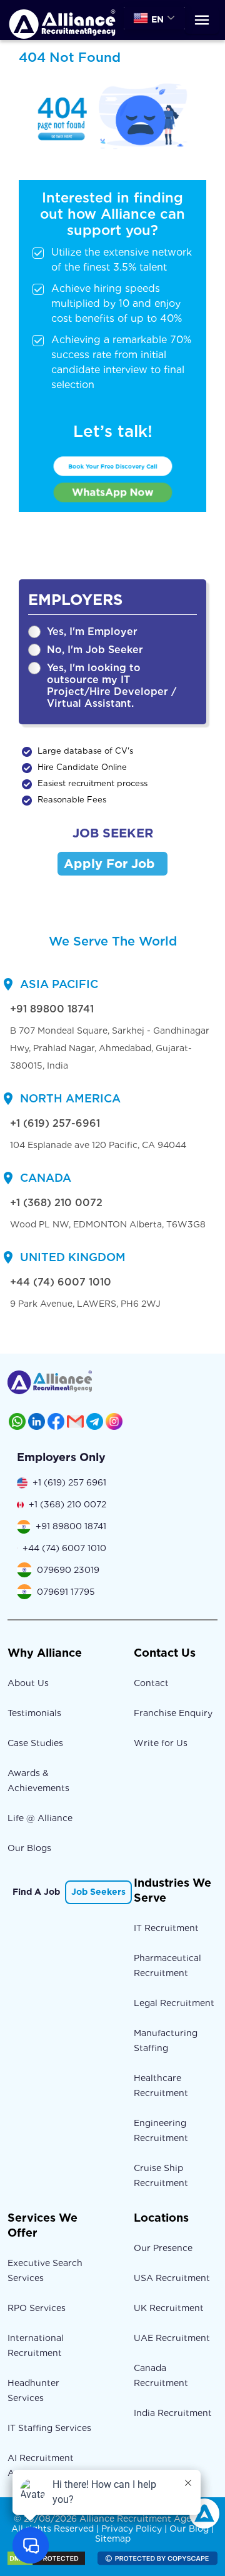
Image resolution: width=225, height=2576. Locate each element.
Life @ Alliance (40, 1818)
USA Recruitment (172, 2278)
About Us (28, 1683)
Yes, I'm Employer (92, 632)
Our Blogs (29, 1848)
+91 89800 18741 (52, 1009)
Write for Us (161, 1743)
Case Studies (35, 1743)
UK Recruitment (169, 2308)
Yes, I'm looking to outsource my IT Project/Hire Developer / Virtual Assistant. (112, 686)
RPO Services (37, 2308)
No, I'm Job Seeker (95, 650)
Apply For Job (109, 864)
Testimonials (34, 1713)
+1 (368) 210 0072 (56, 1203)
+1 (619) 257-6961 (55, 1123)
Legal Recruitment (174, 2003)
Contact (151, 1683)
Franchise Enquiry (173, 1713)
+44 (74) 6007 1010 (61, 1282)
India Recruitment (173, 2413)
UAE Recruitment (172, 2338)
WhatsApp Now (112, 492)
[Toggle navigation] (202, 20)
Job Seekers (98, 1892)
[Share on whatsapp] (17, 1421)
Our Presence (163, 2248)
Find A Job (36, 1892)
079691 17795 (66, 1592)
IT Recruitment (166, 1928)
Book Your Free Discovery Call (113, 466)
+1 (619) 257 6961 (69, 1482)
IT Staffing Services (49, 2428)
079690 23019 (68, 1570)
